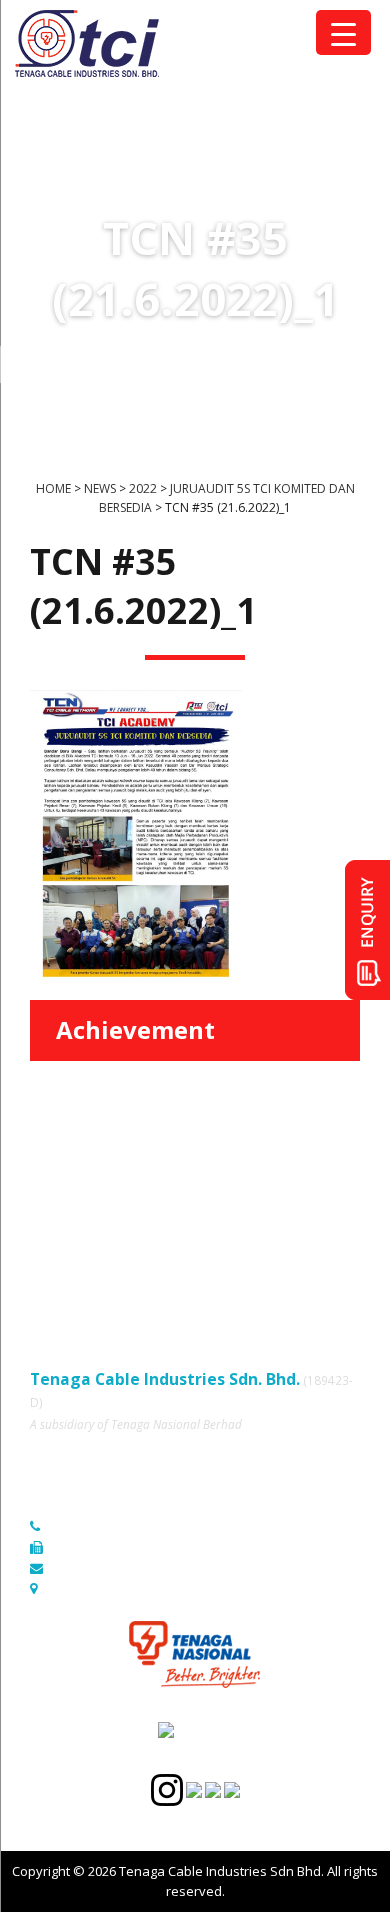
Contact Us (223, 1230)
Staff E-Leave (231, 1258)
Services (56, 1202)
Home (48, 1175)
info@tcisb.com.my (108, 1568)
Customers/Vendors (252, 1202)
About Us (218, 1175)
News (47, 1230)
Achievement (135, 1029)
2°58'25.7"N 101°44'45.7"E (128, 1588)
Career (51, 1258)
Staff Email (62, 1286)
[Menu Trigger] (343, 32)
